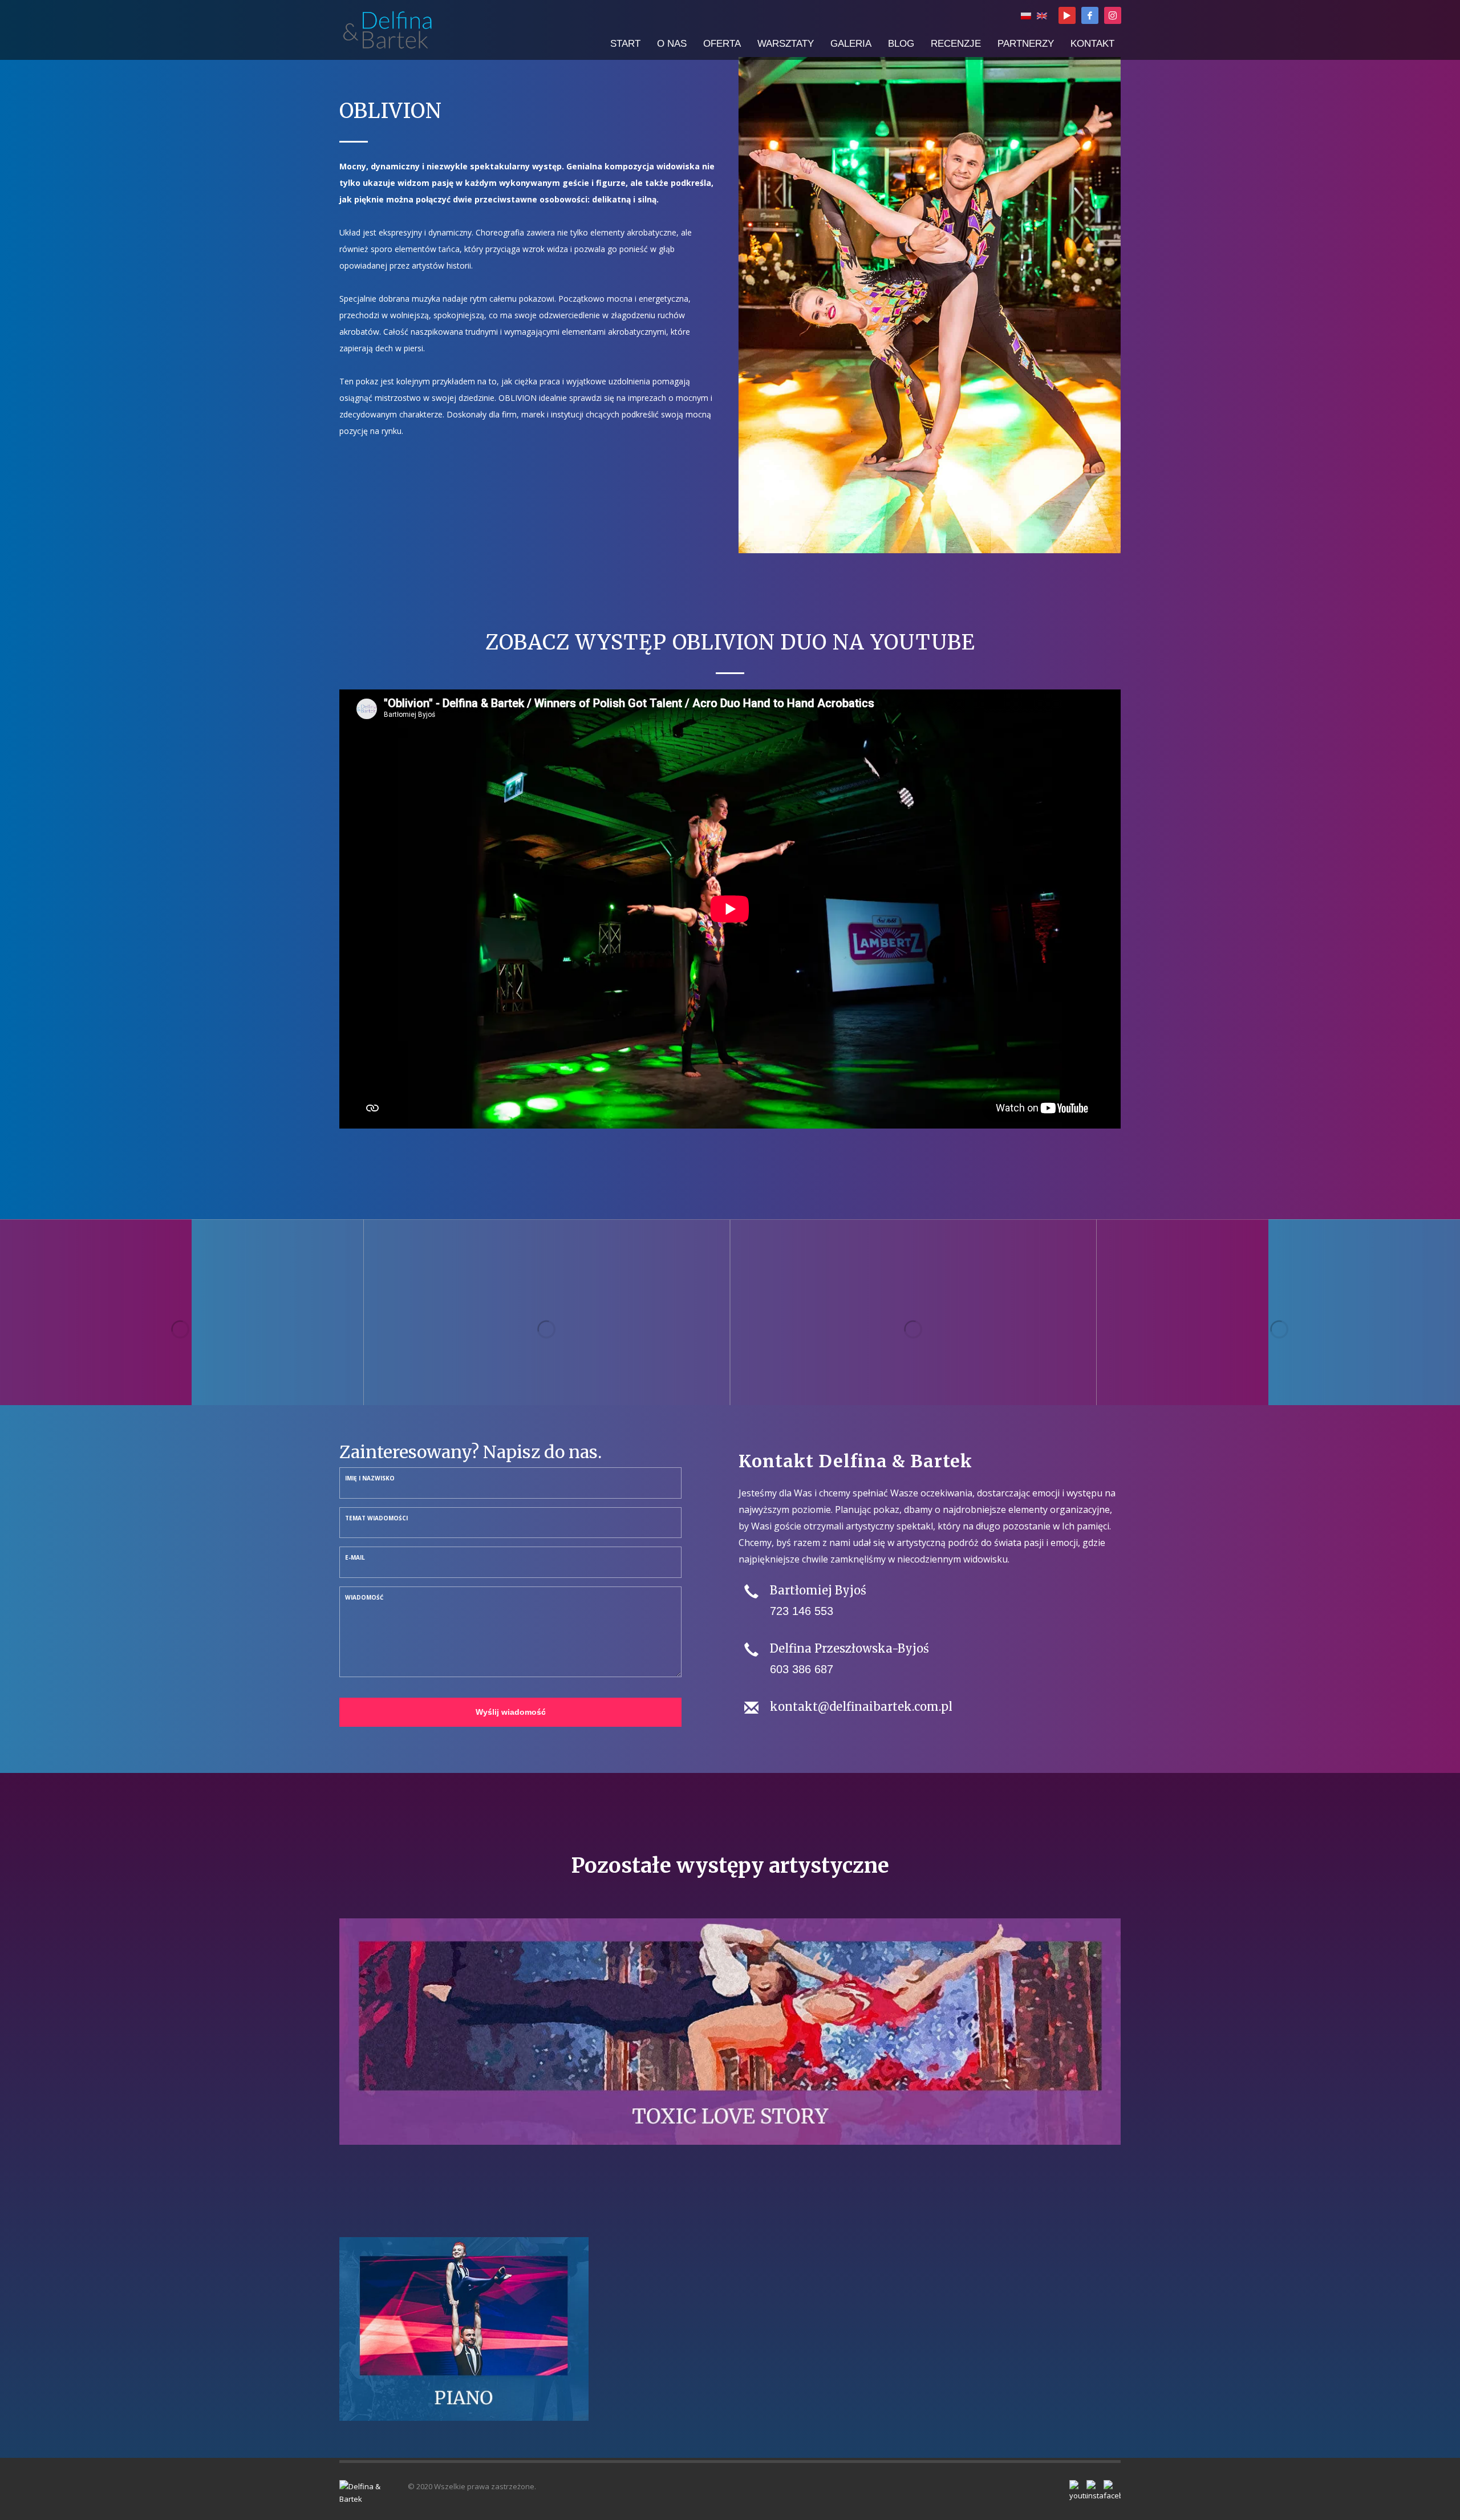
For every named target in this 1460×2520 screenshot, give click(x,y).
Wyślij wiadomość (511, 1712)
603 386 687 (802, 1669)
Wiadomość (364, 1597)
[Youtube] (1067, 15)
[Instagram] (1113, 15)
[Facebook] (1090, 15)
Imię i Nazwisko (370, 1478)
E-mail (355, 1557)
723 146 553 (802, 1611)
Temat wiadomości (376, 1518)
